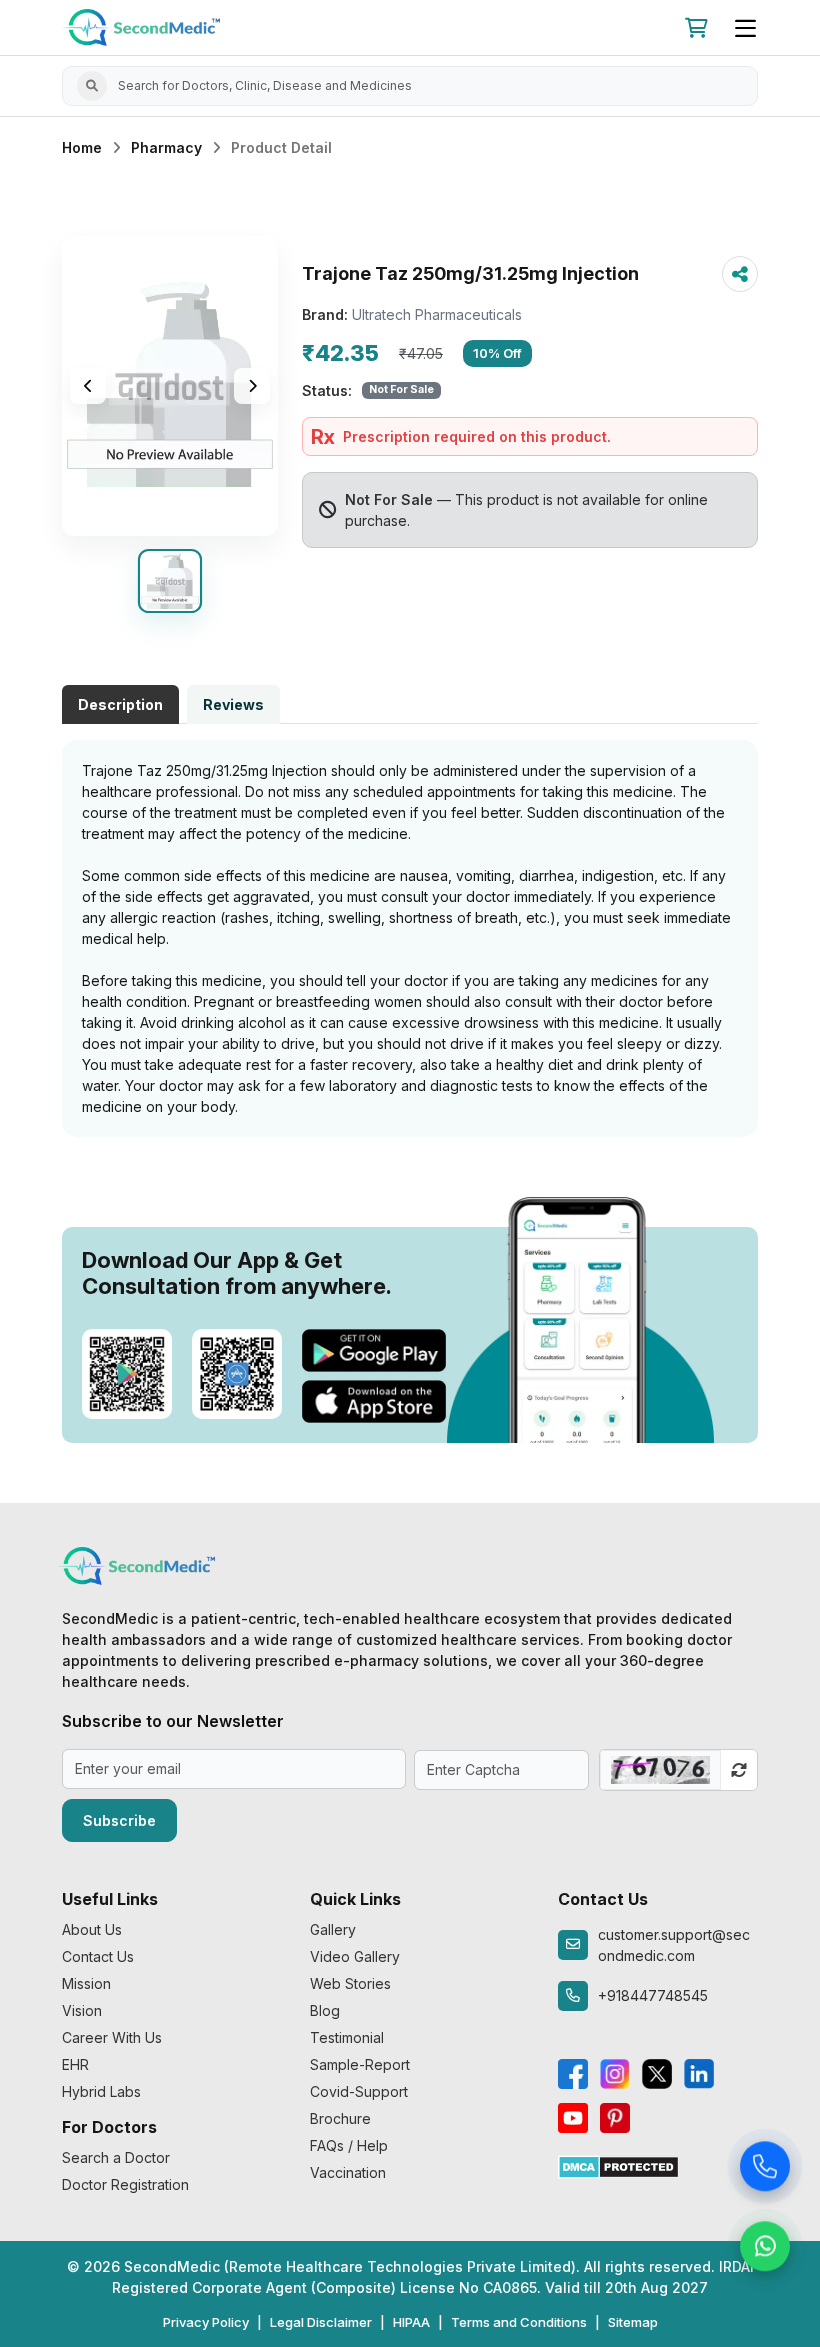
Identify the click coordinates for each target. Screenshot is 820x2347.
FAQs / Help (349, 2145)
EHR (75, 2064)
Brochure (340, 2118)
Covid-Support (359, 2091)
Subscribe (119, 1820)
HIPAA (411, 2322)
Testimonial (347, 2037)
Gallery (333, 1929)
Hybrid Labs (101, 2091)
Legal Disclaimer (321, 2322)
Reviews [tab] (233, 704)
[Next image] (252, 386)
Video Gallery (355, 1956)
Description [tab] (120, 704)
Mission (86, 1983)
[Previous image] (88, 386)
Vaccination (348, 2172)
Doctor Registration (125, 2184)
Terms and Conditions (519, 2322)
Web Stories (350, 1983)
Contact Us (98, 1956)
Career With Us (112, 2037)
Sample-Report (360, 2064)
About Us (92, 1929)
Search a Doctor (116, 2157)
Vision (82, 2010)
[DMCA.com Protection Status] (618, 2165)
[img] (170, 386)
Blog (325, 2010)
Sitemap (633, 2322)
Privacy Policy (206, 2322)
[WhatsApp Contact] (765, 2251)
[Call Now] (765, 2171)
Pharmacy (166, 147)
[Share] (740, 274)
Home (82, 147)
